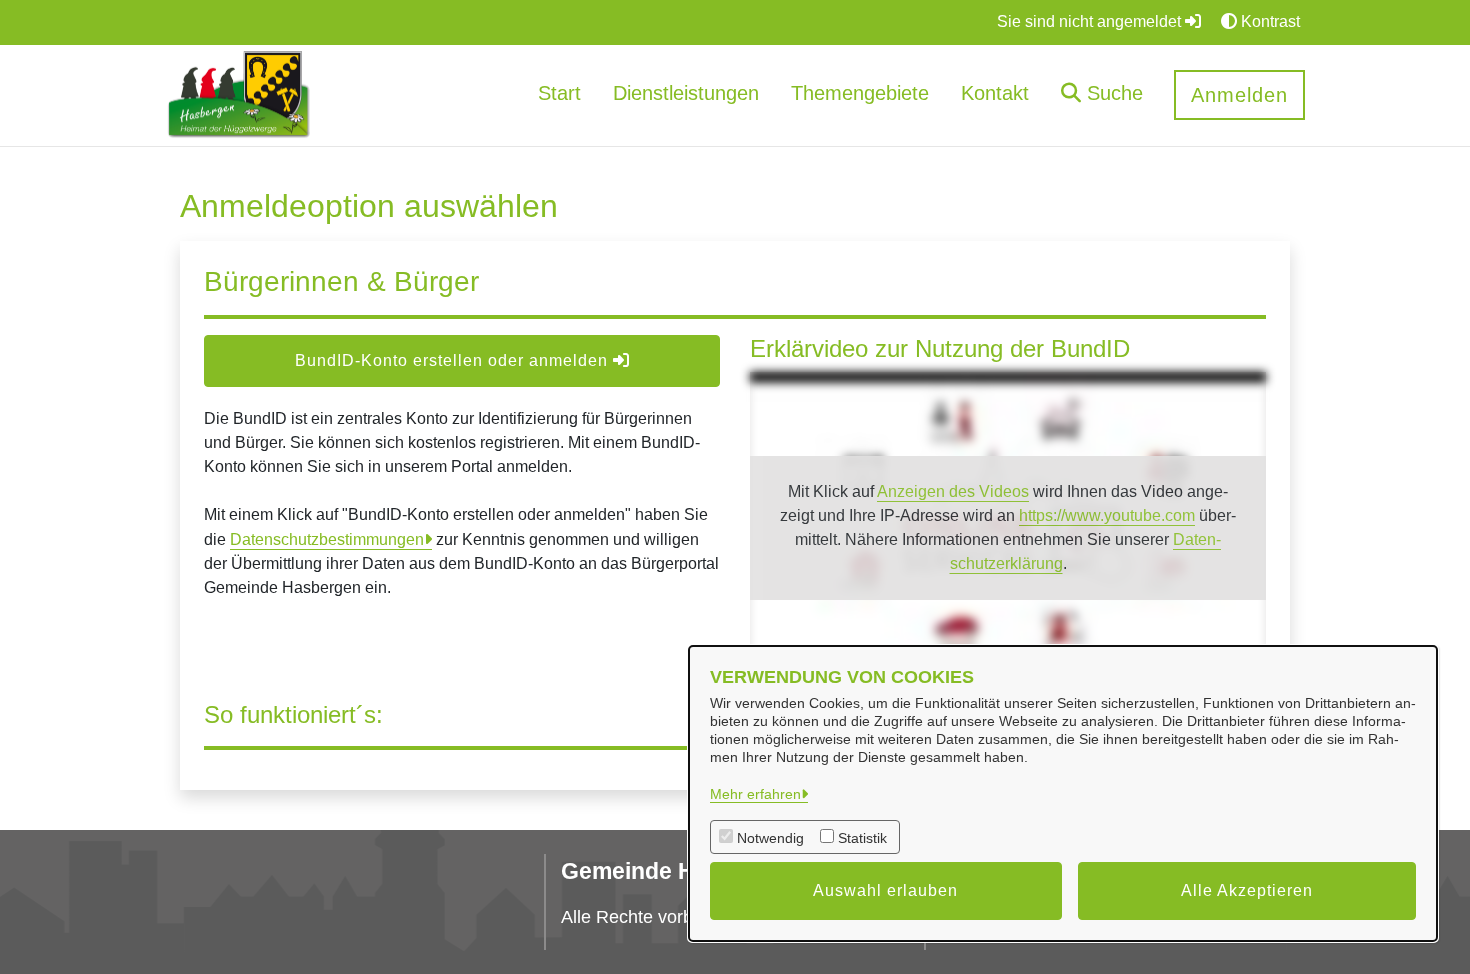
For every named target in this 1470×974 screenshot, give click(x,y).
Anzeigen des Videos (953, 491)
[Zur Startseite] (239, 94)
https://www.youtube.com (1107, 515)
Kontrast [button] (1268, 21)
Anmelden (1239, 95)
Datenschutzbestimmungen (327, 539)
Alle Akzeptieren (1247, 890)
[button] (1102, 95)
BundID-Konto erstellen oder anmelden (454, 360)
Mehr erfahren (755, 794)
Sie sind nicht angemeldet (1091, 21)
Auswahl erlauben (885, 890)
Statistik (862, 838)
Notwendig (770, 838)
